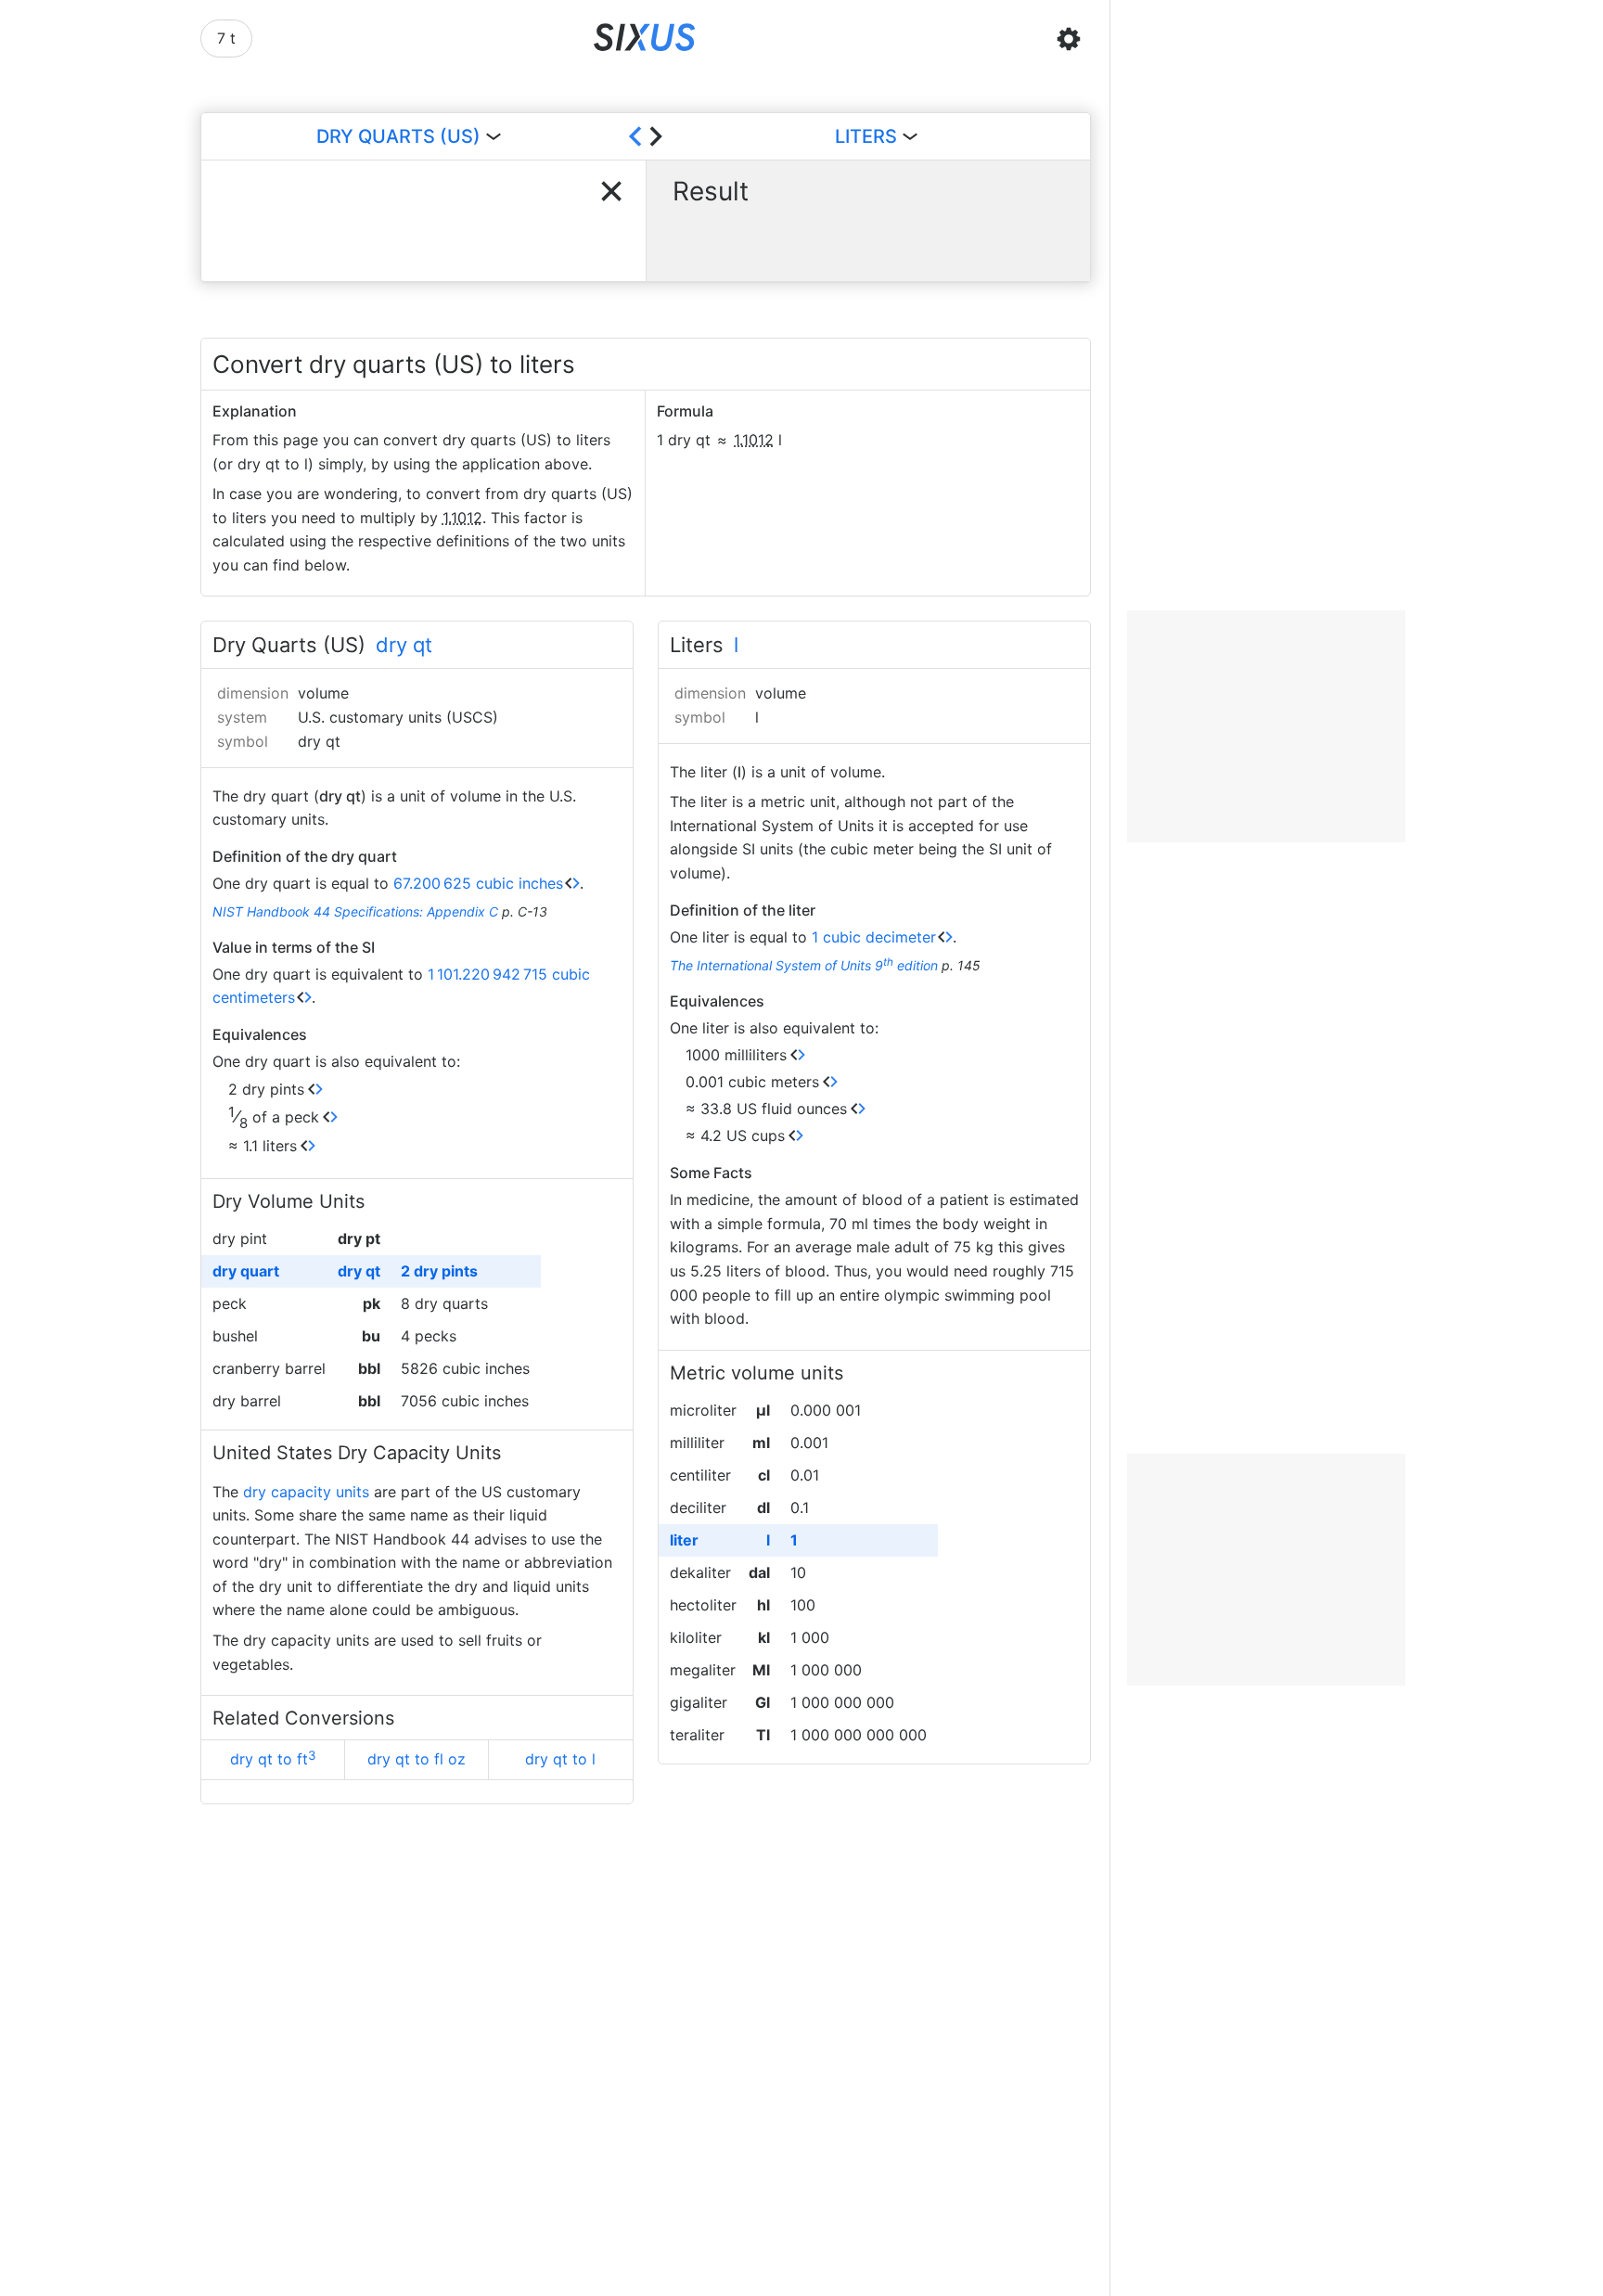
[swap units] (646, 136)
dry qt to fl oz (417, 1759)
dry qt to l (560, 1759)
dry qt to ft (273, 1758)
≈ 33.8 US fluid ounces (766, 1109)
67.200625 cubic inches (478, 883)
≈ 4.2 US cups (735, 1135)
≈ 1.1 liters (263, 1146)
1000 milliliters (736, 1055)
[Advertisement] (1266, 726)
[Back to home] (645, 39)
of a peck (274, 1117)
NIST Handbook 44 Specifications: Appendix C (355, 911)
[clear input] (611, 191)
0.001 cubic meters (752, 1082)
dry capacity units (306, 1492)
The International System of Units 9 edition (804, 965)
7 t (226, 38)
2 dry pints (266, 1089)
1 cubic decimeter (874, 937)
